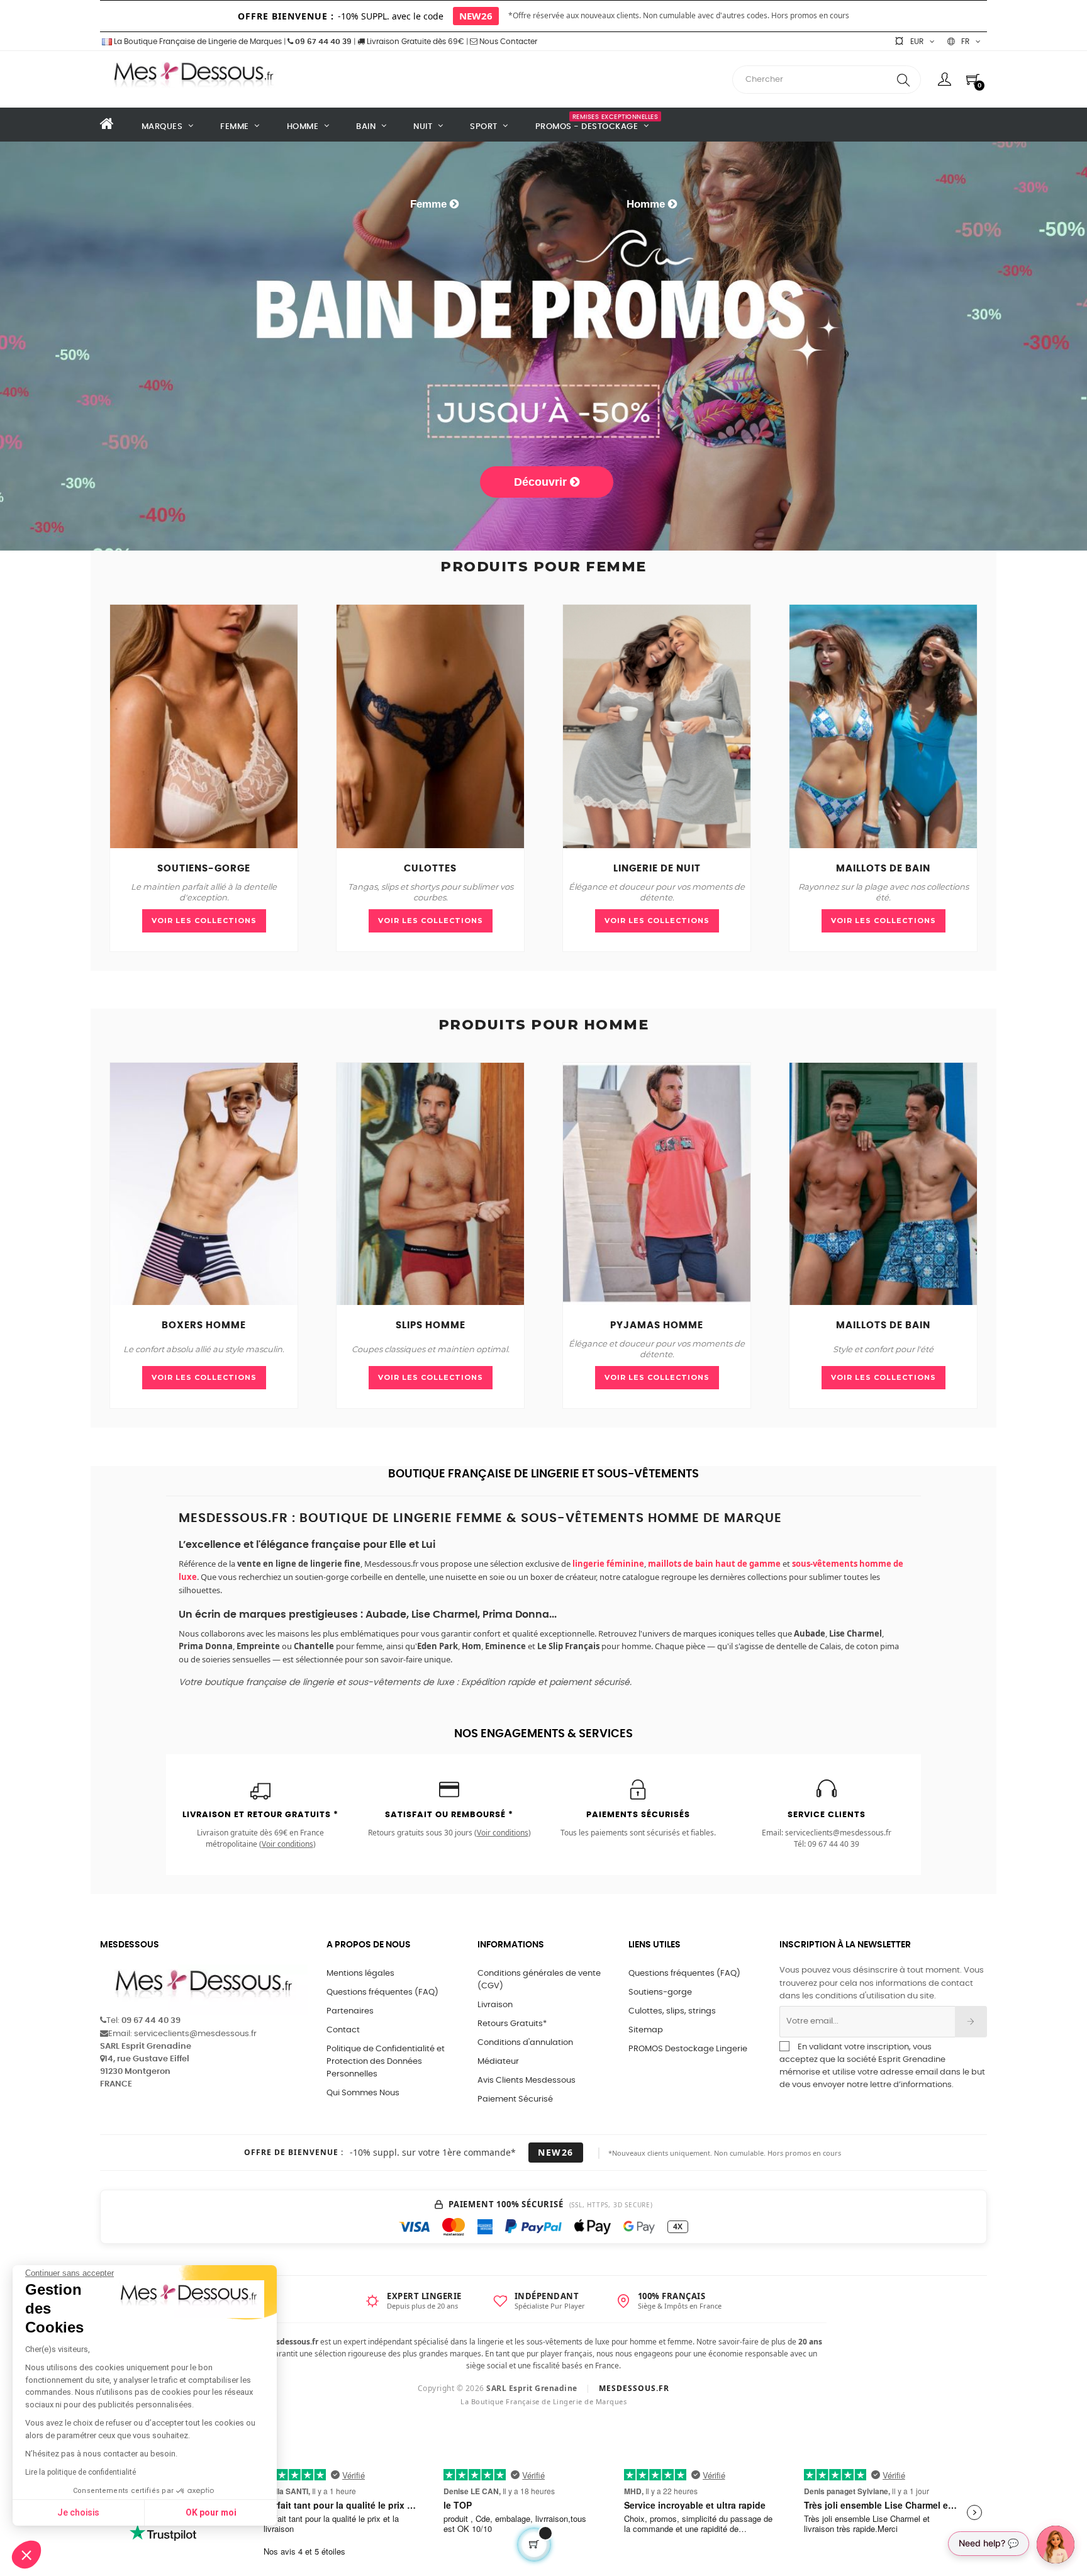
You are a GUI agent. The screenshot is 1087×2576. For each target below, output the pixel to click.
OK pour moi (211, 2512)
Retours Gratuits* (512, 2024)
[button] (26, 2555)
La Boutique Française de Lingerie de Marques (197, 42)
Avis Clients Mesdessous (527, 2080)
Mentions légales (360, 1974)
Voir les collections (204, 921)
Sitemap (646, 2030)
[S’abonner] (971, 2022)
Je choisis (78, 2512)
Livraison (495, 2005)
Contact (343, 2030)
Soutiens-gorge (660, 1992)
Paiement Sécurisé (515, 2099)
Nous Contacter (507, 42)
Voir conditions (287, 1844)
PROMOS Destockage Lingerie (688, 2049)
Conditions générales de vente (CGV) (539, 1980)
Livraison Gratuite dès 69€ (415, 42)
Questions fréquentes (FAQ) (382, 1992)
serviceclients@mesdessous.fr (838, 1833)
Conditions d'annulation (525, 2043)
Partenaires (350, 2011)
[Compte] (945, 79)
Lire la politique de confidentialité (81, 2472)
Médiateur (498, 2062)
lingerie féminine (608, 1564)
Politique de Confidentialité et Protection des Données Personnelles (386, 2062)
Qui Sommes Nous (363, 2093)
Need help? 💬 (989, 2543)
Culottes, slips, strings (672, 2011)
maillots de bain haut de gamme (714, 1564)
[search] (903, 80)
